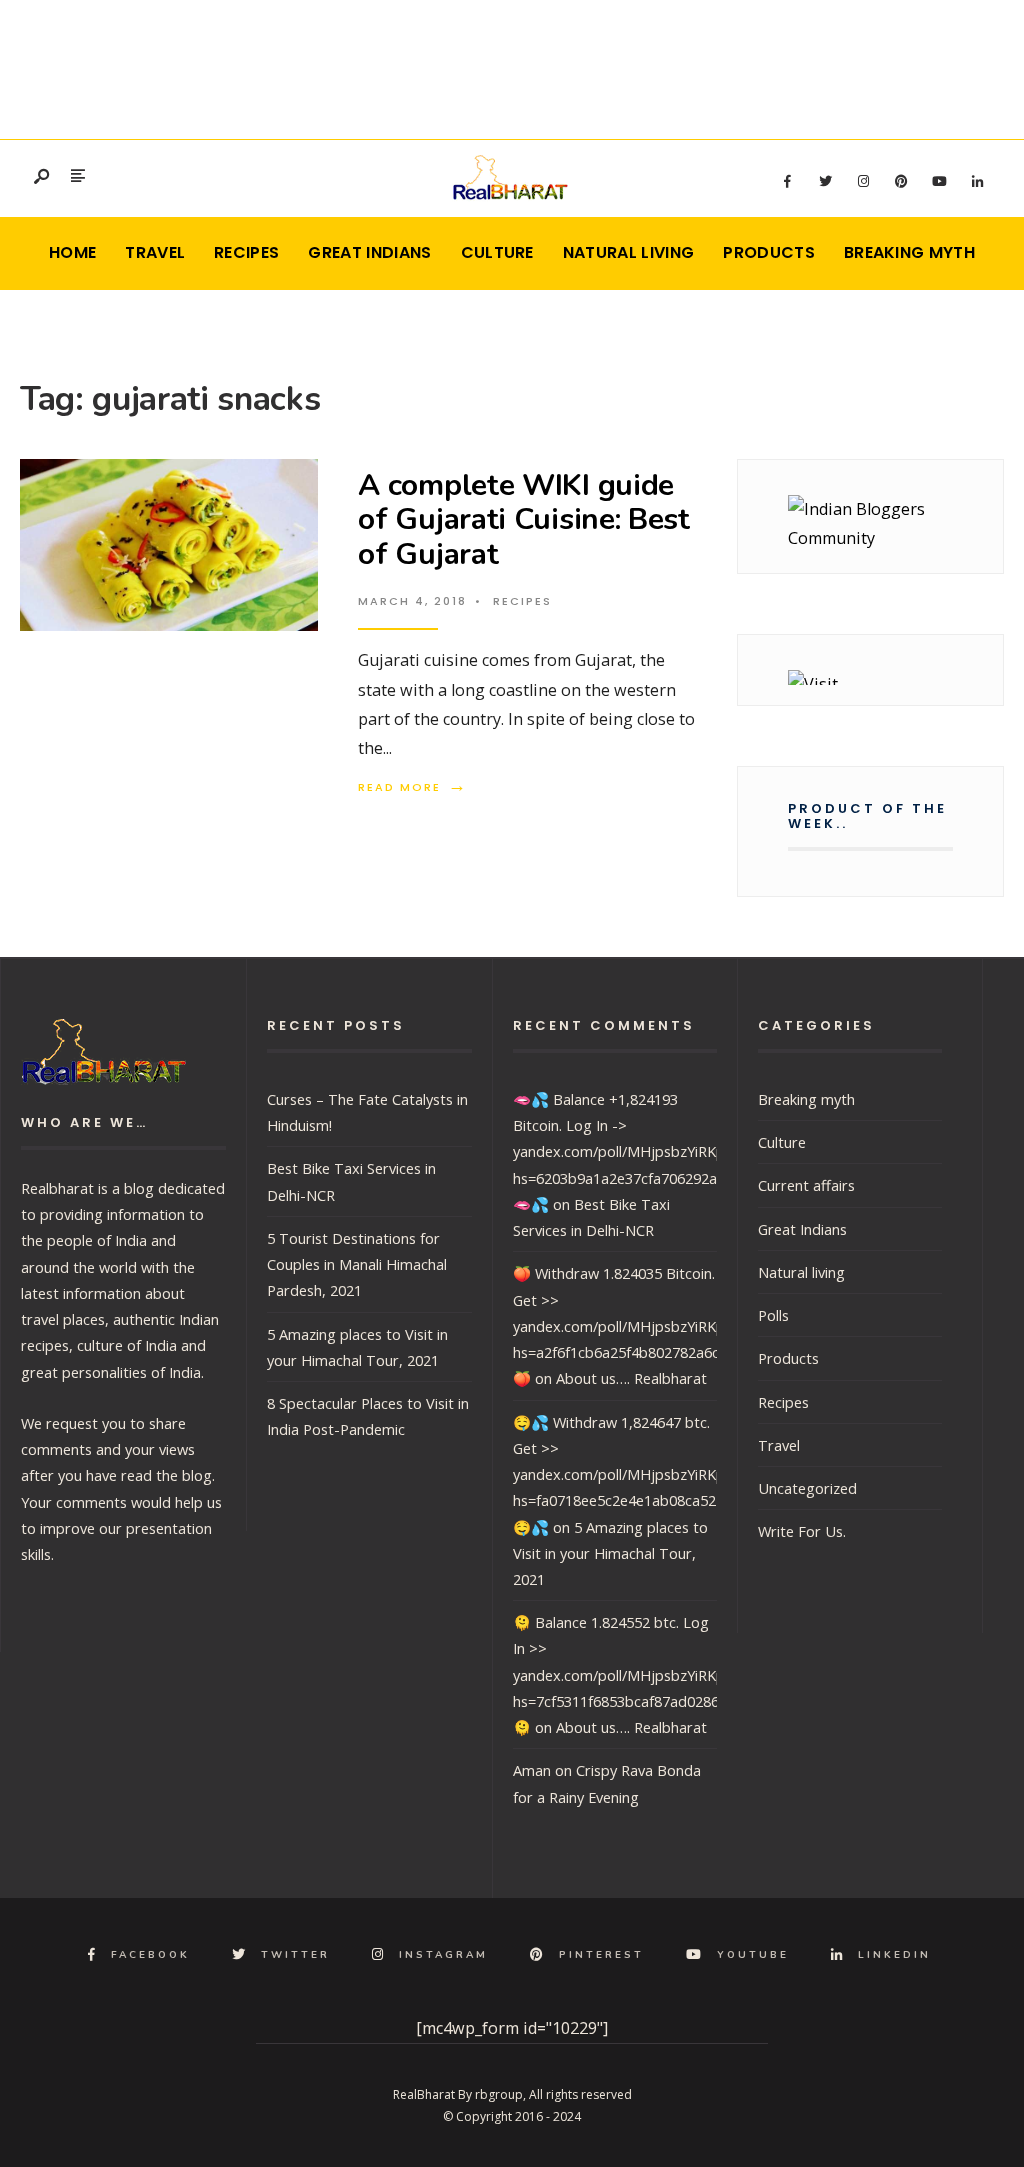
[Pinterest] (901, 182)
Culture (497, 252)
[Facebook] (787, 182)
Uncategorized (807, 1488)
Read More (413, 787)
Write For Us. (802, 1531)
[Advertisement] (512, 65)
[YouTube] (939, 182)
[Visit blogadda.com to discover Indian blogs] (870, 677)
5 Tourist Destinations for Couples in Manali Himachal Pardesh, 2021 (357, 1264)
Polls (773, 1315)
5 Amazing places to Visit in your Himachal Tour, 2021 (610, 1553)
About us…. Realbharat (631, 1378)
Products (769, 252)
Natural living (628, 252)
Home (72, 252)
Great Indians (369, 252)
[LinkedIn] (977, 182)
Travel (155, 252)
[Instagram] (863, 182)
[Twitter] (825, 182)
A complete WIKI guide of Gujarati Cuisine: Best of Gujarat (524, 520)
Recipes (246, 252)
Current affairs (806, 1185)
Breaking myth (909, 252)
